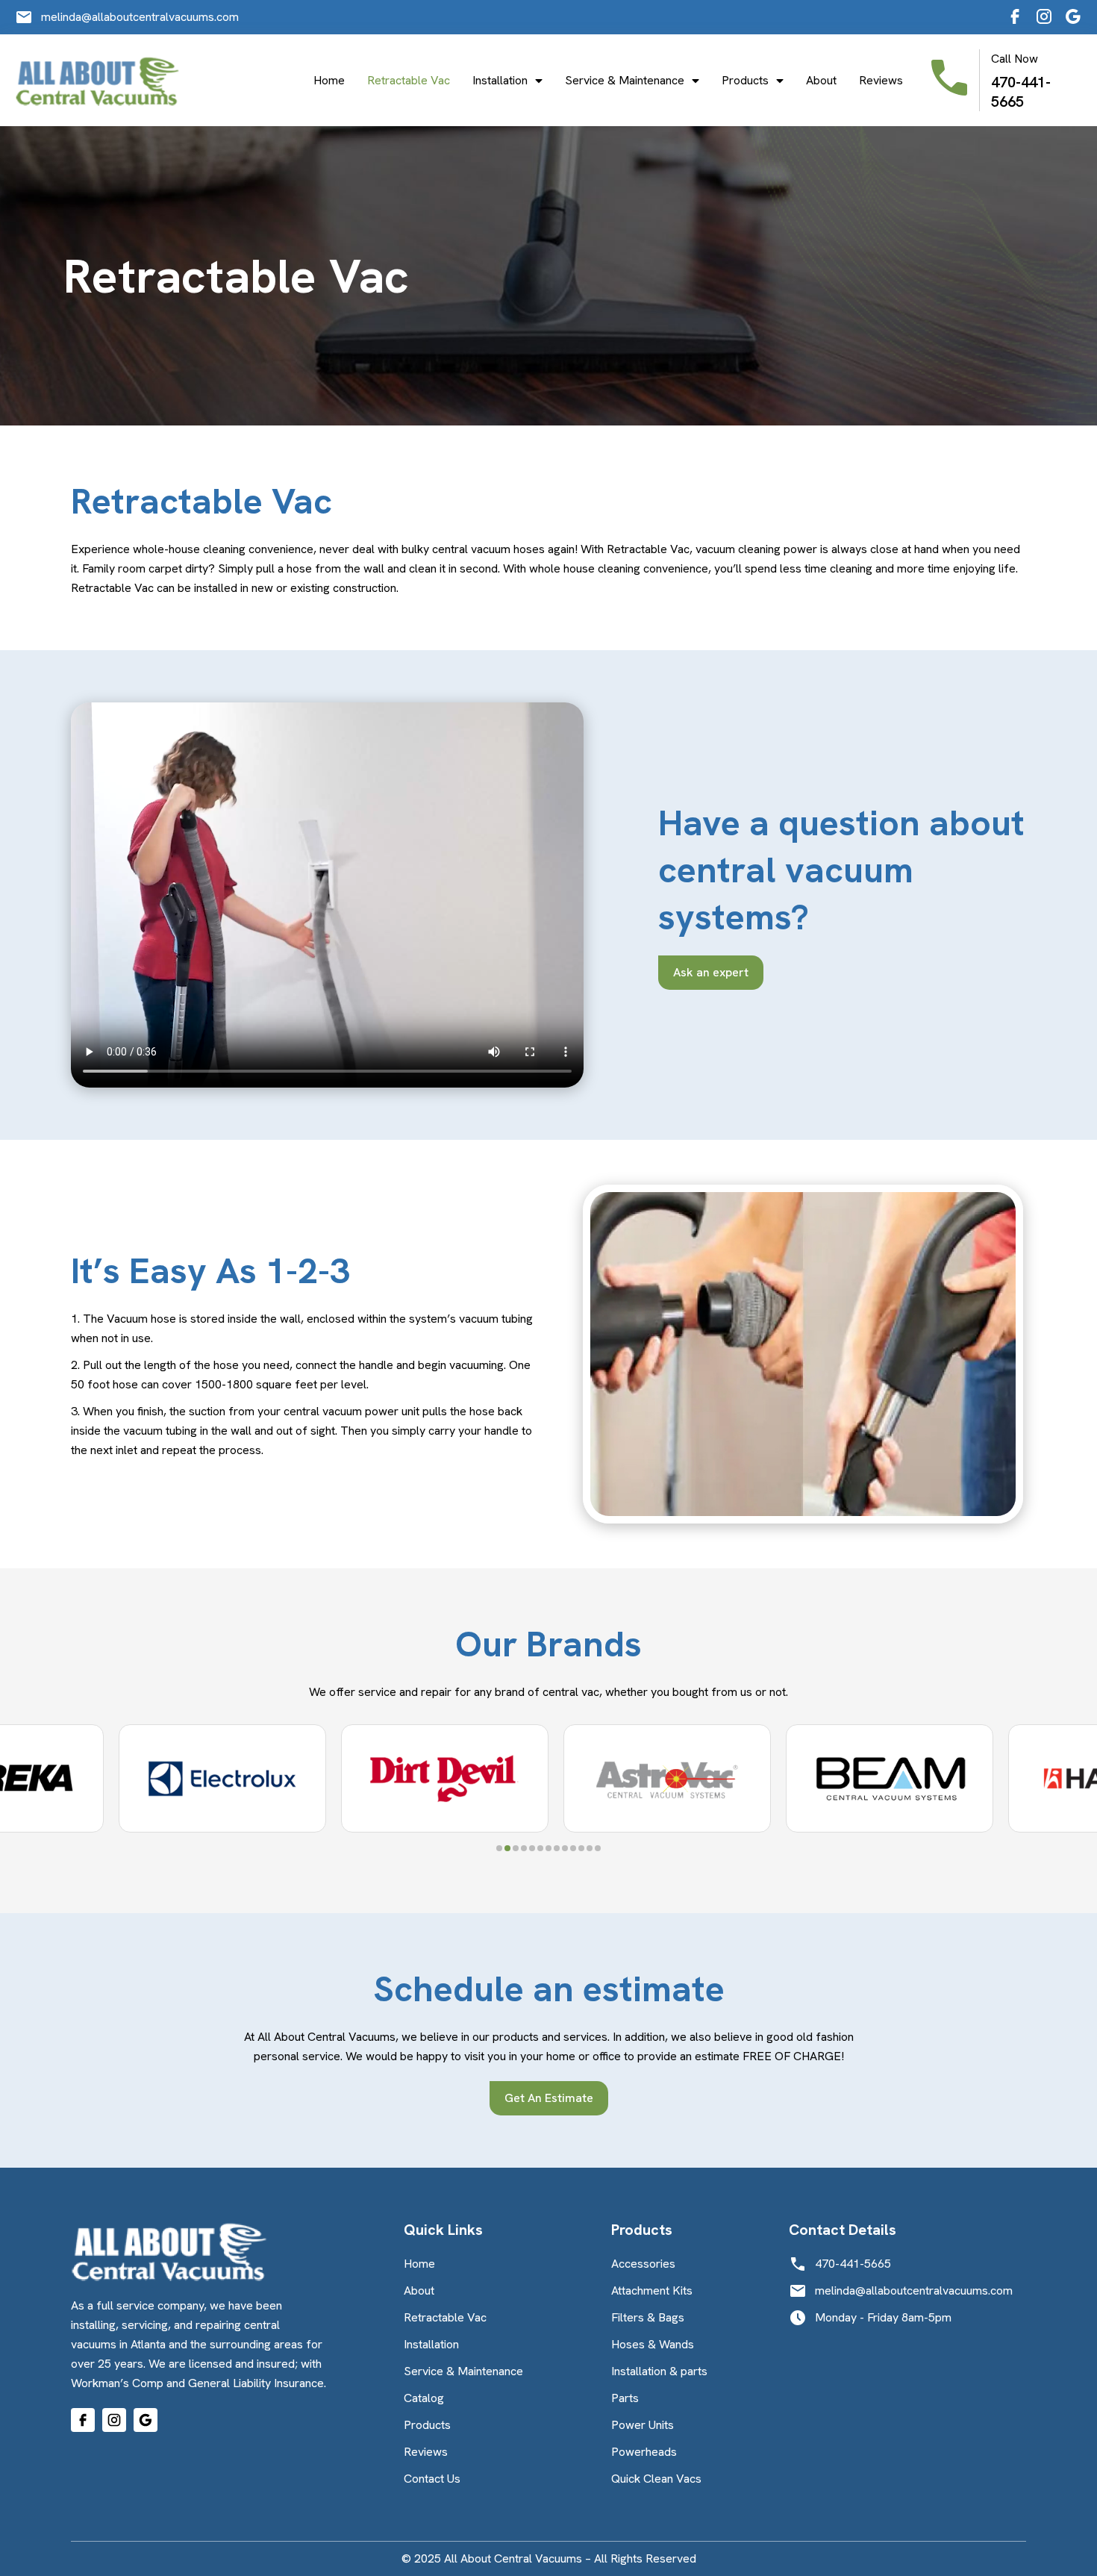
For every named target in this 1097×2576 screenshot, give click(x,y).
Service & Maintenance (625, 81)
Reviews (881, 81)
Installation (500, 81)
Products (745, 81)
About (821, 81)
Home (329, 81)
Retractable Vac (409, 81)
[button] (499, 1848)
